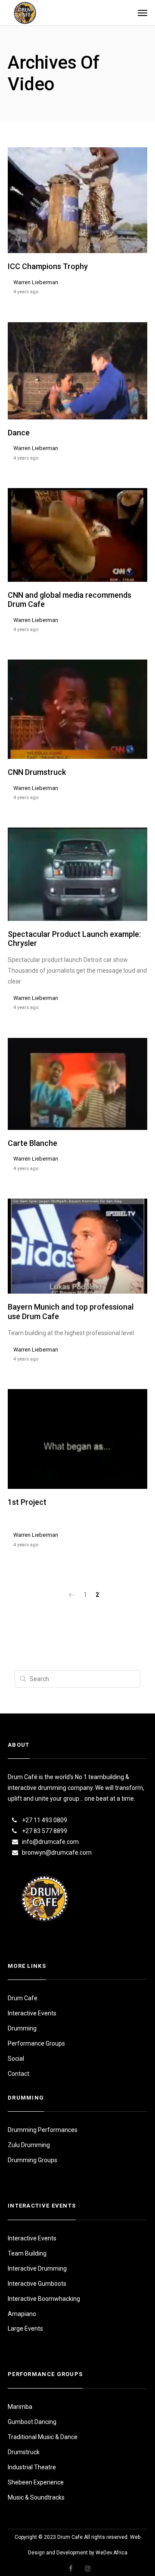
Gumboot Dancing (32, 2422)
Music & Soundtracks (36, 2497)
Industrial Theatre (32, 2467)
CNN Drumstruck (37, 772)
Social (16, 2059)
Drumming (22, 2028)
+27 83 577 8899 (45, 1831)
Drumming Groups (33, 2160)
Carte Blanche (33, 1143)
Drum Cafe (23, 1998)
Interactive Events (32, 2013)
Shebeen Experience (36, 2482)
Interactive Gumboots (37, 2284)
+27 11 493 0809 (45, 1820)
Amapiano (22, 2314)
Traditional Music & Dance (43, 2437)
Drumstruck (24, 2452)
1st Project (27, 1502)
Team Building (27, 2253)
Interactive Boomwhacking (44, 2299)
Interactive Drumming (37, 2268)
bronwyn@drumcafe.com (57, 1853)
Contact (19, 2074)
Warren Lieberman (36, 282)
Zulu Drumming (29, 2145)
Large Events (25, 2329)
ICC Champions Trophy (48, 266)
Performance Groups (36, 2043)
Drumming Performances (43, 2130)
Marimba (20, 2407)
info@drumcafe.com (50, 1842)
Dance (19, 433)
